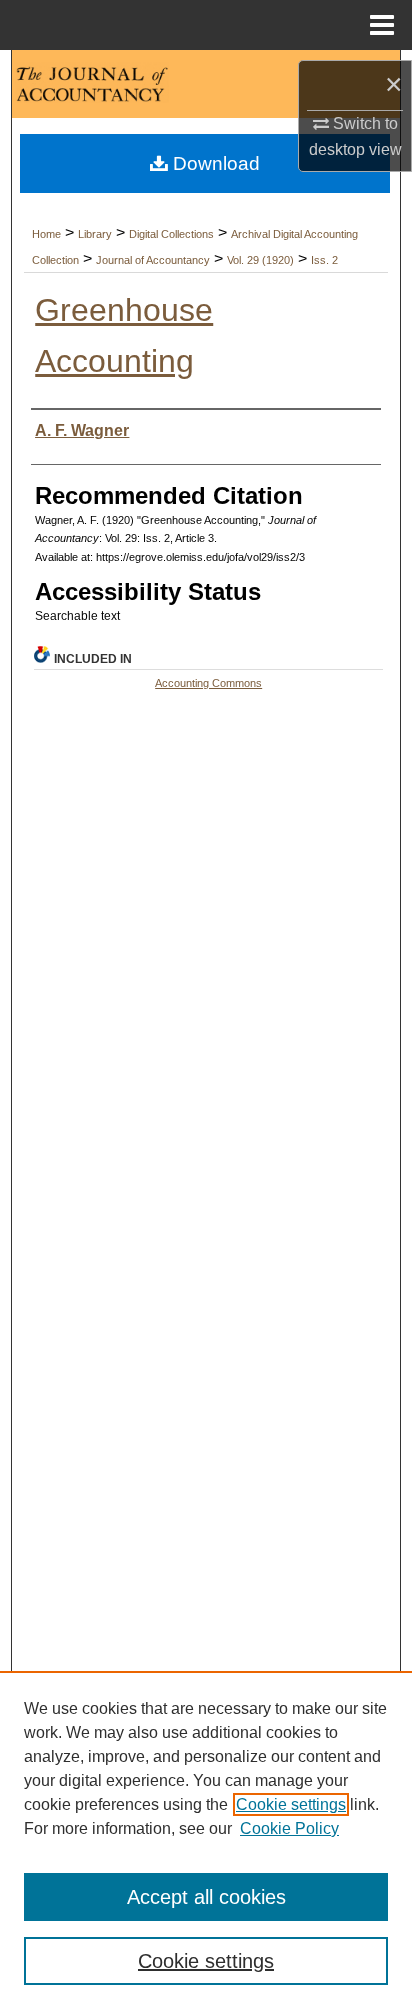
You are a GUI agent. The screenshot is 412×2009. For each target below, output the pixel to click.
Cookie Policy (289, 1828)
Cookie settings (291, 1804)
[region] (206, 1840)
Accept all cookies (206, 1897)
